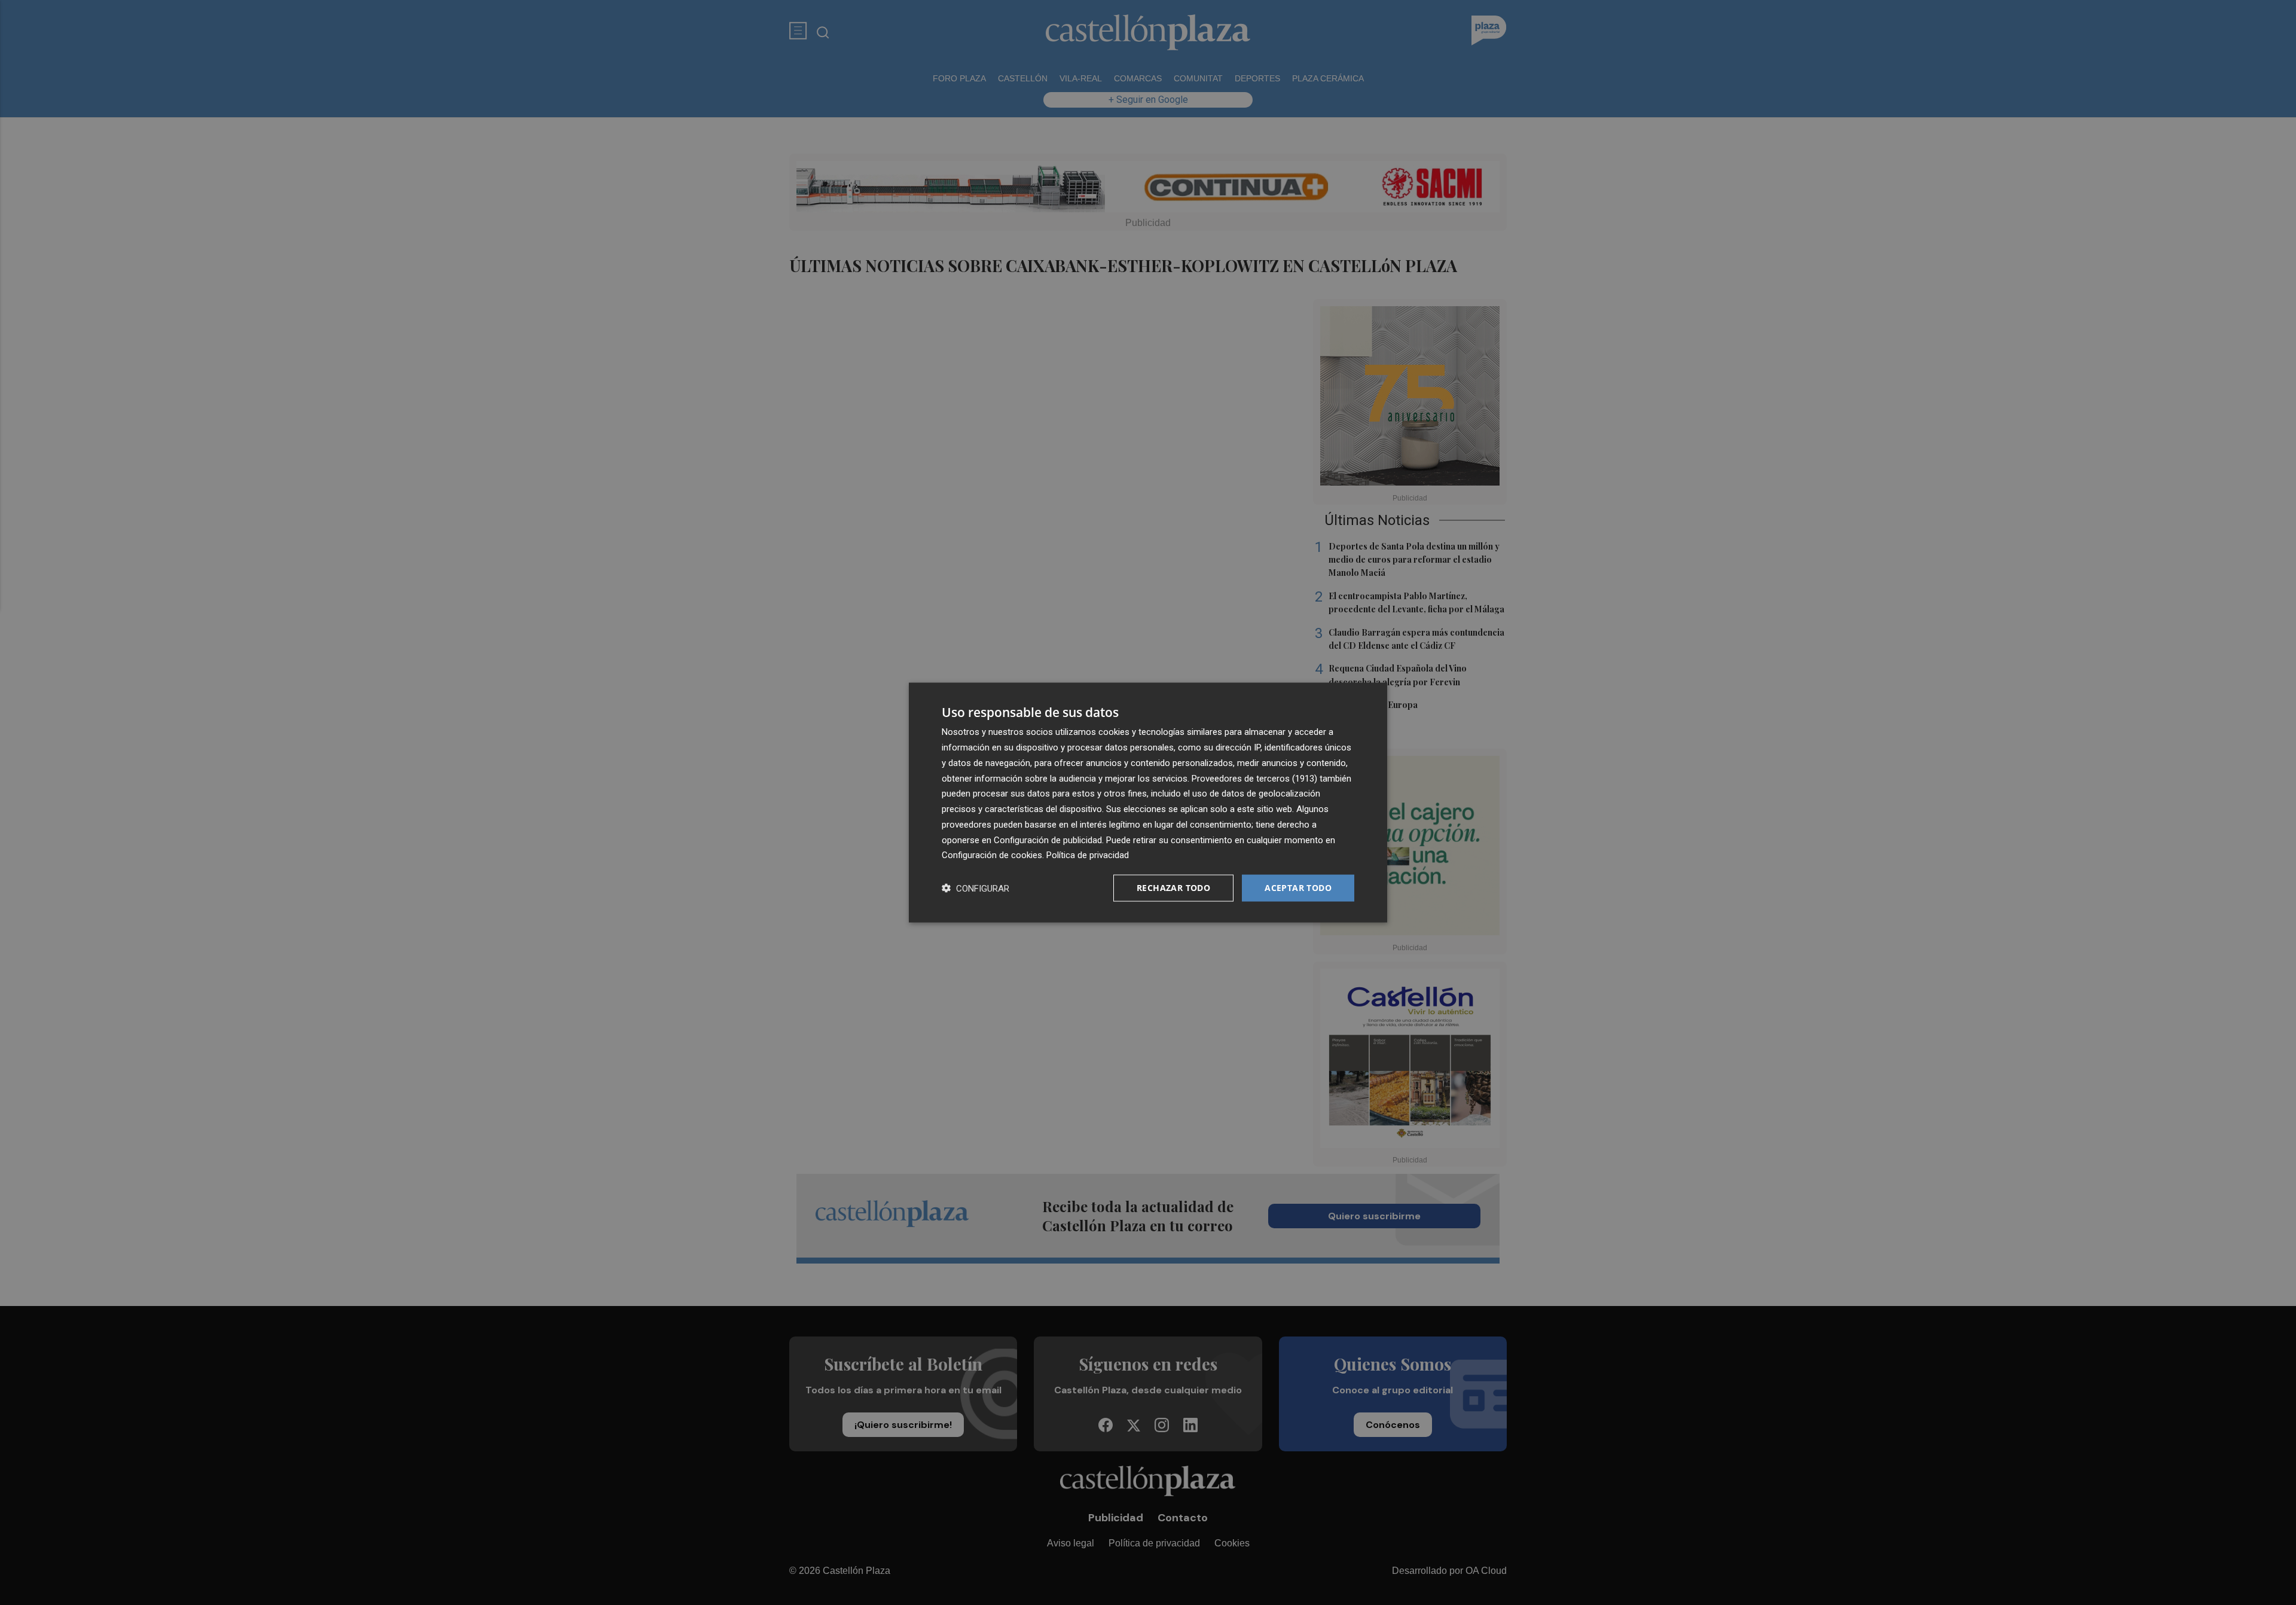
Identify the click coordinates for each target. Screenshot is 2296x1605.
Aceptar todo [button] (1298, 888)
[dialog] (1148, 803)
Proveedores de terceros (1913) (1254, 778)
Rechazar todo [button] (1173, 888)
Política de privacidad (1088, 855)
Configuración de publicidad (1048, 840)
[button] (976, 888)
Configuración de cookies (992, 855)
